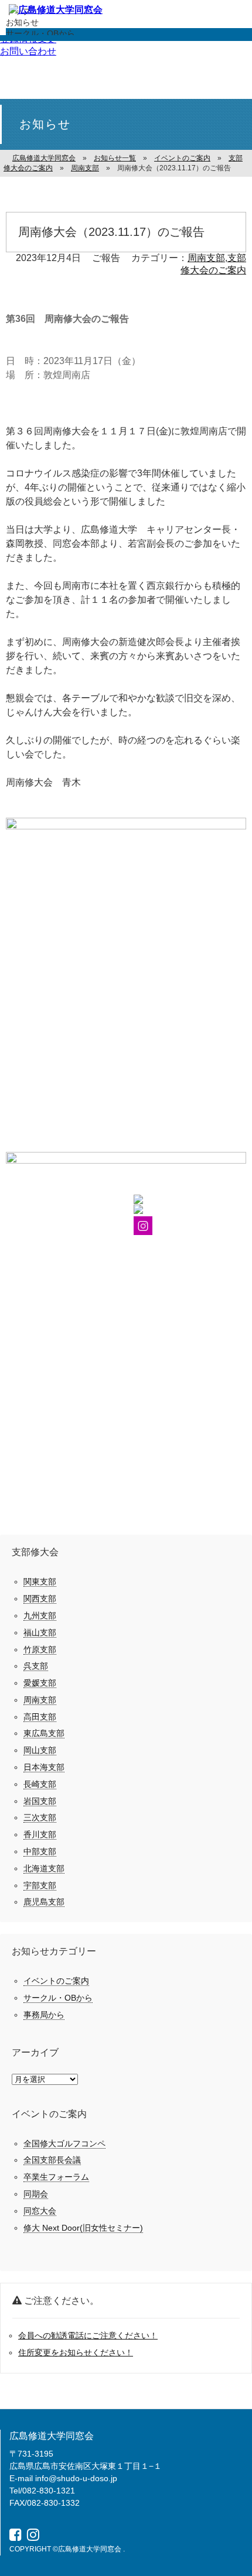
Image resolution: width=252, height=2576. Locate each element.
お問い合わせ (28, 51)
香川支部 (40, 1834)
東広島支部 (44, 1733)
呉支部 (36, 1666)
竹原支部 (40, 1649)
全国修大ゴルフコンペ (64, 2143)
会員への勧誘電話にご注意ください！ (88, 2335)
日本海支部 (44, 1767)
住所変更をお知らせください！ (76, 2352)
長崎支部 (40, 1784)
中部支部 (40, 1851)
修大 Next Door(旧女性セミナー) (83, 2228)
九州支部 (40, 1615)
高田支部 (40, 1717)
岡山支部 (40, 1750)
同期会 (36, 2194)
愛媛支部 (40, 1683)
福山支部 (40, 1632)
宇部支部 (40, 1885)
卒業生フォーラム (56, 2177)
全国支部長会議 (52, 2160)
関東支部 (40, 1582)
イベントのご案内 (56, 1981)
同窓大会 (40, 2211)
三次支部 (40, 1817)
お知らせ (22, 22)
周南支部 (206, 258)
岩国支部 (40, 1801)
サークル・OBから (40, 33)
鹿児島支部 (44, 1902)
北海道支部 (44, 1868)
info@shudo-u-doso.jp (76, 2478)
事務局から (44, 2015)
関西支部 (40, 1599)
